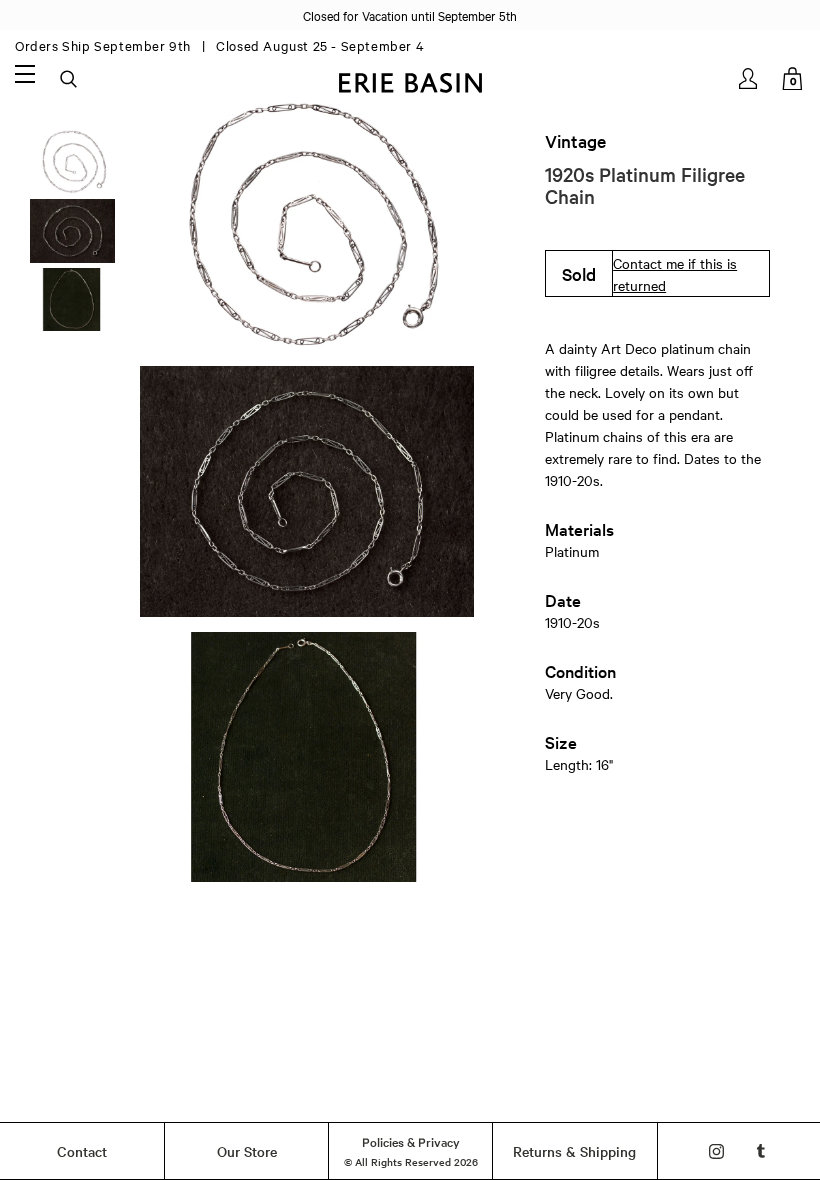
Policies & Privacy (411, 1141)
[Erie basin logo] (410, 80)
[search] (70, 80)
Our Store (247, 1151)
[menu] (25, 73)
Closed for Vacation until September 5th (410, 15)
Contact (82, 1151)
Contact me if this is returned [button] (675, 274)
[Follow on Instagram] (716, 1151)
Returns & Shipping (574, 1151)
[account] (749, 78)
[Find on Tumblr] (761, 1151)
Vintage (575, 141)
